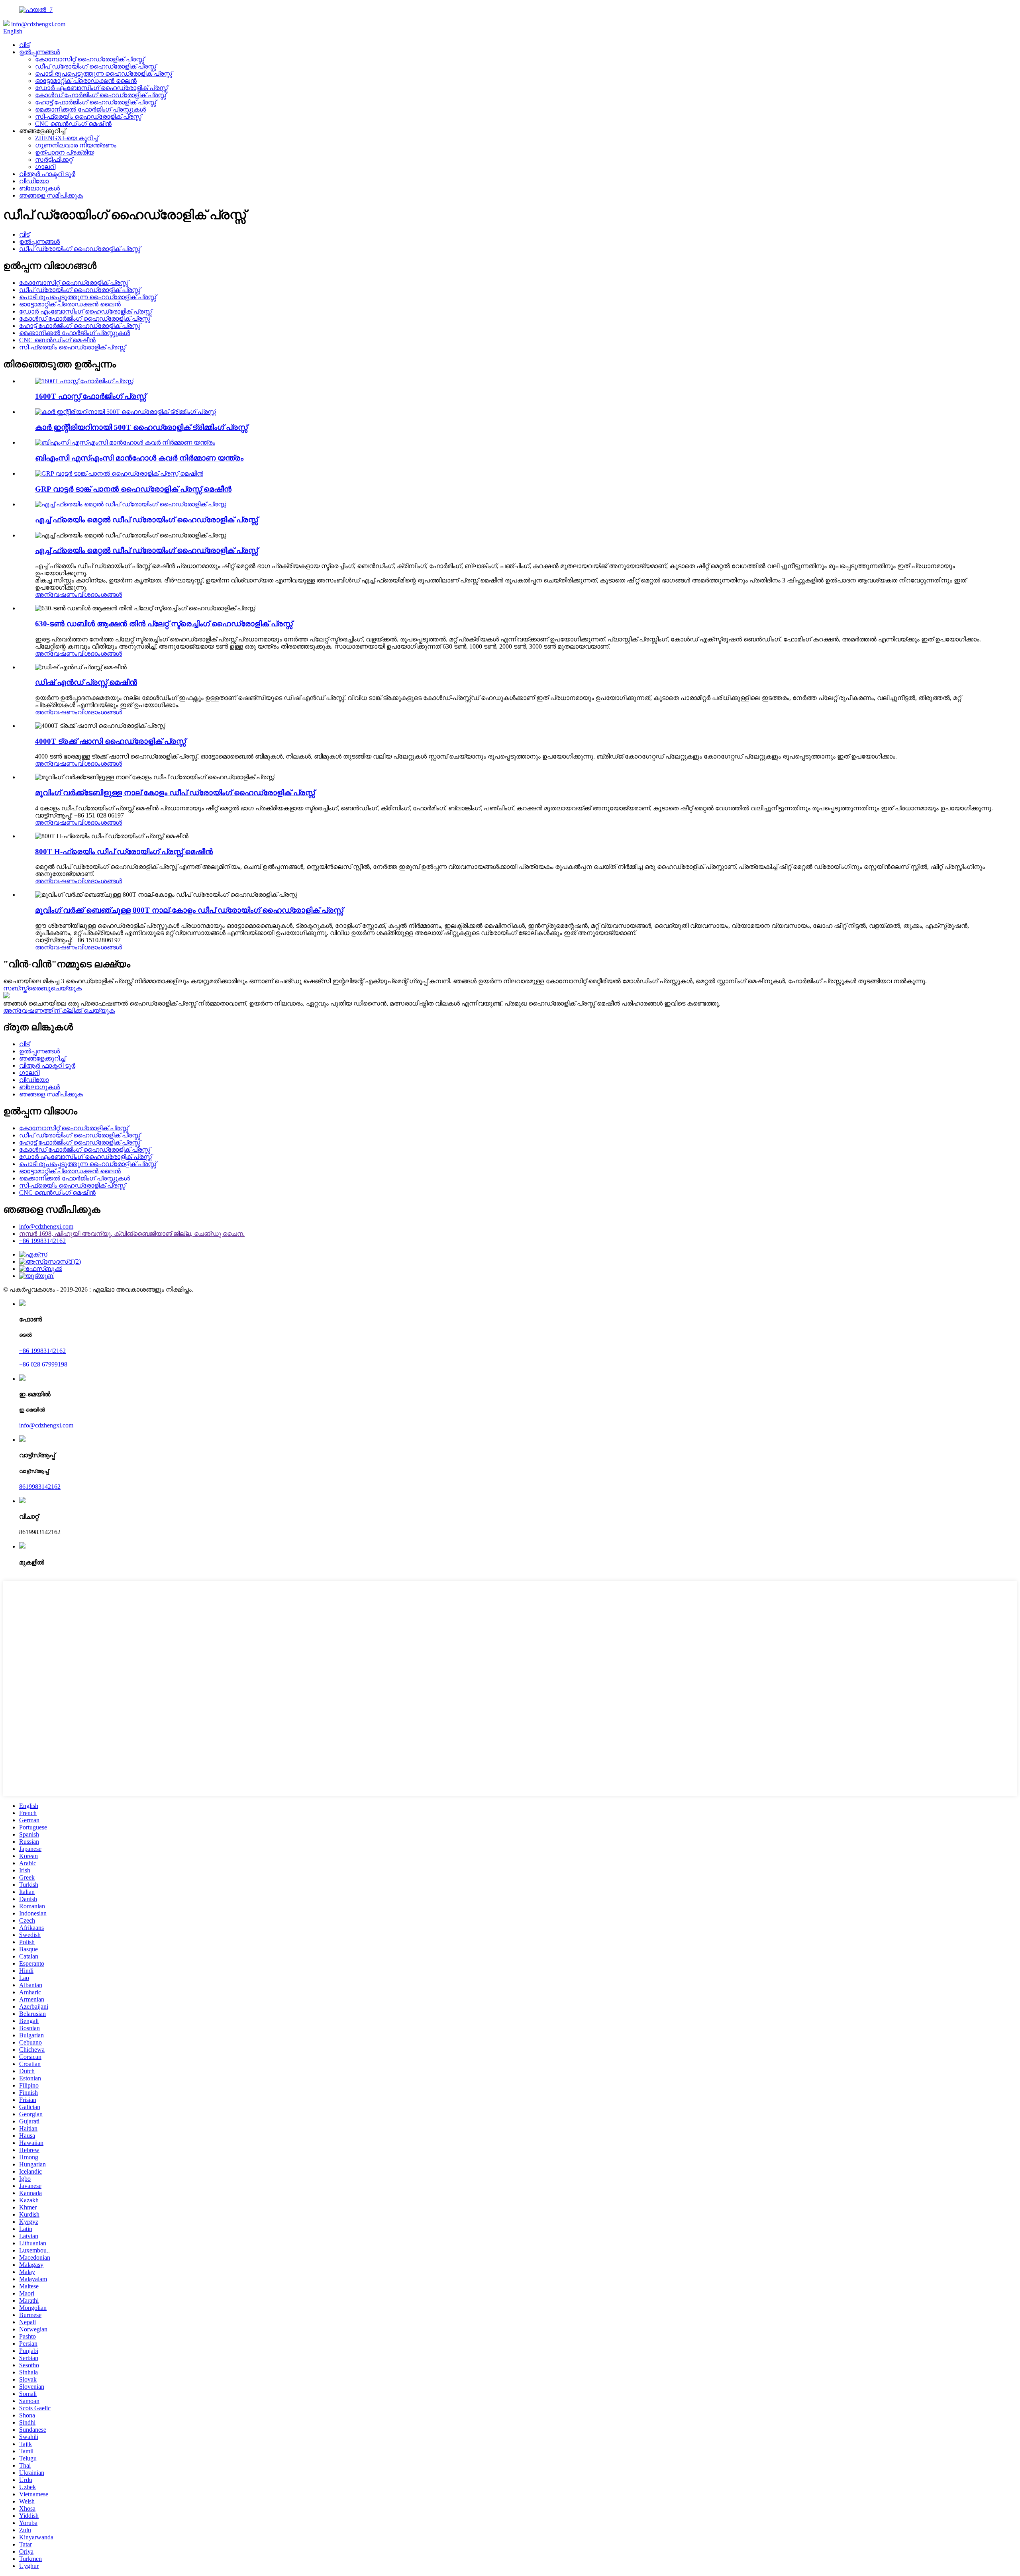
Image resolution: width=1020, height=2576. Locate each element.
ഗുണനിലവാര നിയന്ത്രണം (76, 145)
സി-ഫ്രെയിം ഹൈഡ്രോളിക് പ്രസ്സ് (88, 117)
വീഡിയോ (34, 181)
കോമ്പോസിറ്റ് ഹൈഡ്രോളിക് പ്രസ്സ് (90, 59)
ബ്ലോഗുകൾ (39, 188)
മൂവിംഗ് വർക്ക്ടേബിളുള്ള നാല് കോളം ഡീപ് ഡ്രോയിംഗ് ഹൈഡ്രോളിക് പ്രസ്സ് (175, 793)
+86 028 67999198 (43, 1364)
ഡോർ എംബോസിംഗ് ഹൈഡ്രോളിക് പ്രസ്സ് (101, 88)
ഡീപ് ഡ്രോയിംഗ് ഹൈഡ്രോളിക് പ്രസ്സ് (96, 66)
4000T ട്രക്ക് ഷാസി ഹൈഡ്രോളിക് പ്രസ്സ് (110, 741)
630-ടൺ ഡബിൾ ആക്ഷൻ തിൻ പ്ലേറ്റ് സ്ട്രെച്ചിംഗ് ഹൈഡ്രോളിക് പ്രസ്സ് (164, 624)
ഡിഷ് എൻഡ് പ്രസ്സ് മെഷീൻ (86, 682)
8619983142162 (40, 1487)
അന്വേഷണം (56, 595)
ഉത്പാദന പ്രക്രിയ (65, 152)
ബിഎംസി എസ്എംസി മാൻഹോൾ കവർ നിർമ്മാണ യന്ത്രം (139, 458)
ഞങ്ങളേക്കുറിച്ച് (42, 1058)
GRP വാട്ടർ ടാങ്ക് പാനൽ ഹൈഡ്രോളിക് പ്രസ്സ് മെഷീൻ (133, 489)
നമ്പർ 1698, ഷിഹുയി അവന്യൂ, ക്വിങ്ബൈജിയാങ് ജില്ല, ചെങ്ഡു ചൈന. (132, 1234)
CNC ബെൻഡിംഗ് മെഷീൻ (73, 124)
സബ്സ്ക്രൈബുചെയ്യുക (42, 988)
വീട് (24, 45)
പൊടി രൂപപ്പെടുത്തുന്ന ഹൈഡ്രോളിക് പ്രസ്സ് (104, 74)
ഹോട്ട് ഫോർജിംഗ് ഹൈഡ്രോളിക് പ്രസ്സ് (96, 102)
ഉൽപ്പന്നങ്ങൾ (39, 52)
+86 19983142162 (42, 1241)
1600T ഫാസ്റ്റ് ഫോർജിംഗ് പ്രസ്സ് (90, 396)
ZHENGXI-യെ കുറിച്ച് (67, 138)
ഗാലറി (45, 167)
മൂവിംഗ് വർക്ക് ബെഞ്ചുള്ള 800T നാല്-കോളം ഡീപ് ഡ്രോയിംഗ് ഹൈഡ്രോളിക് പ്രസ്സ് (189, 910)
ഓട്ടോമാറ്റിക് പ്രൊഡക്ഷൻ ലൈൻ (86, 81)
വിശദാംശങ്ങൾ (100, 595)
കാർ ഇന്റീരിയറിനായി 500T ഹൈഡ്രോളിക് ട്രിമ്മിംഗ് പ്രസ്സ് (141, 427)
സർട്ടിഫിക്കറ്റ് (54, 160)
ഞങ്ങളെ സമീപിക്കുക (51, 195)
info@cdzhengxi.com (38, 24)
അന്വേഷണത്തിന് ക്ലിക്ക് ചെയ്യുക (59, 1011)
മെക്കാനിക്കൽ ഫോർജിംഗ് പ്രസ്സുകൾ (90, 109)
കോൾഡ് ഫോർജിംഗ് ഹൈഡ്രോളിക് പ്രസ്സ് (101, 95)
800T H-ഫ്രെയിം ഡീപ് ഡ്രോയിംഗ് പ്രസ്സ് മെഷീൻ (124, 852)
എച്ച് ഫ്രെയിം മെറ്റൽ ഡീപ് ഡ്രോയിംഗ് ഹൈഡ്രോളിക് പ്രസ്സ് (146, 520)
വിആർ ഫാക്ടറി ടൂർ (47, 174)
